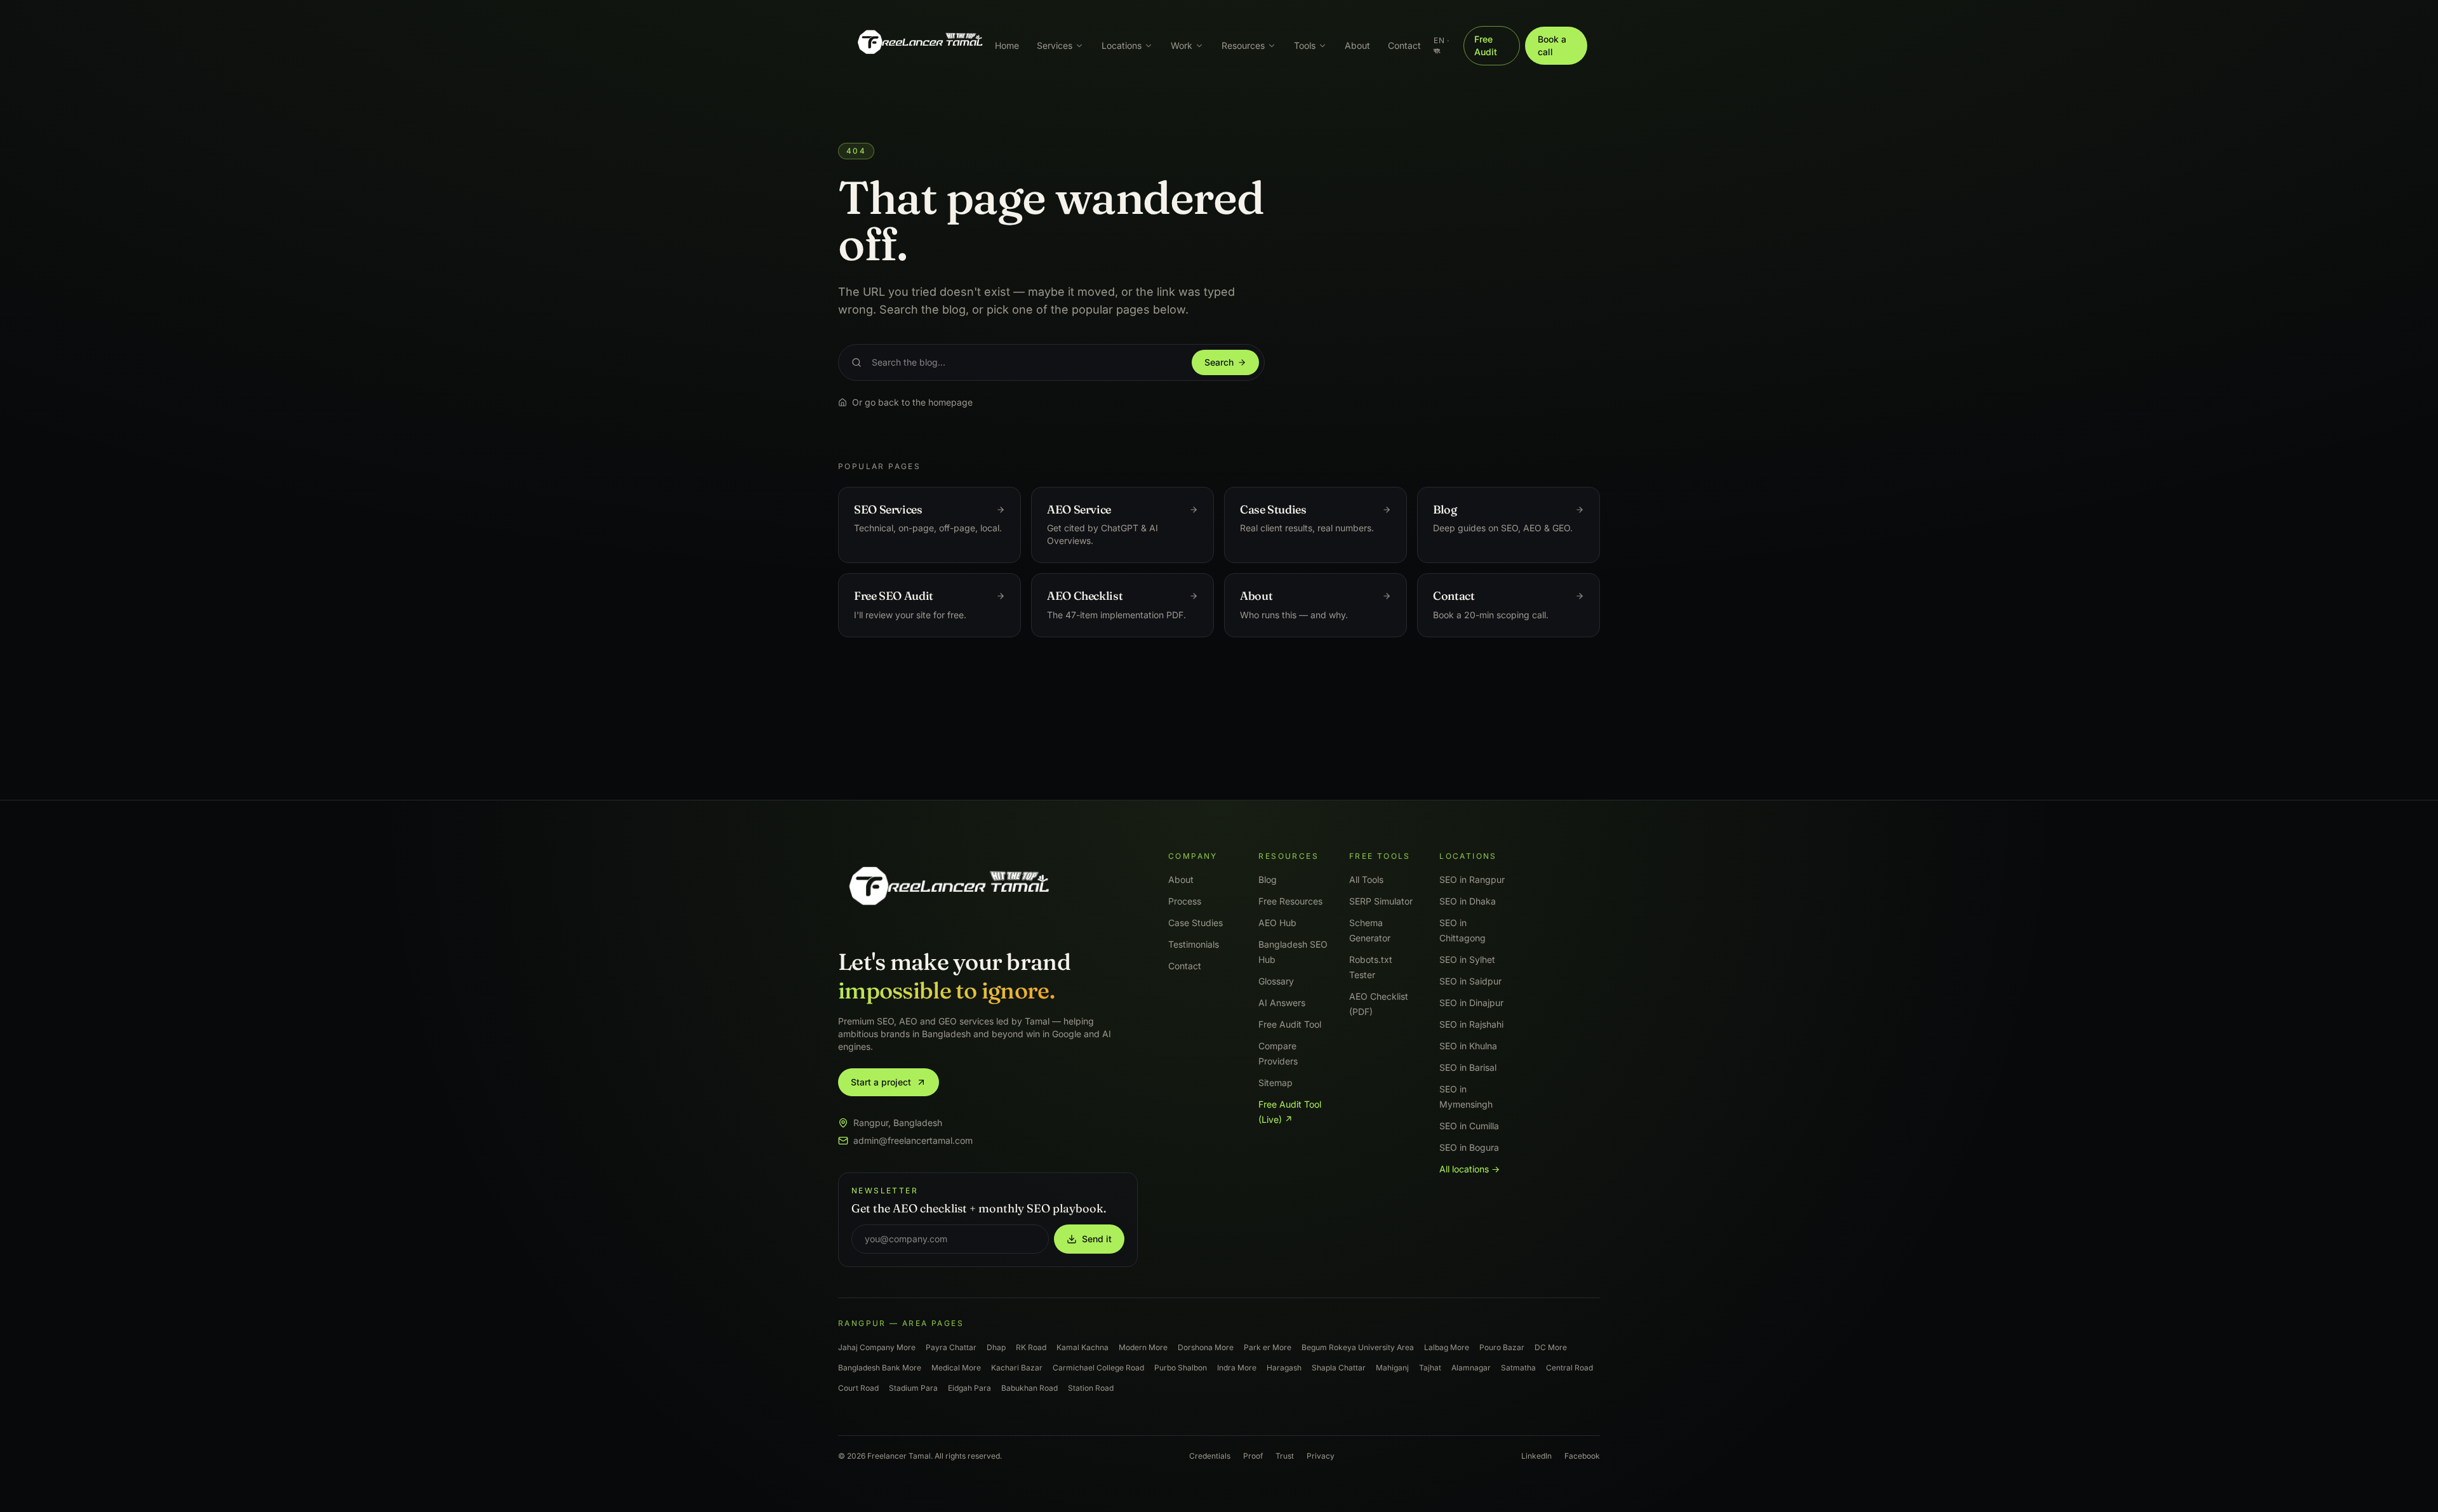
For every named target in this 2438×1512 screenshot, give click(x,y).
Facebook (1582, 1456)
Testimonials (1194, 944)
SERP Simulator (1381, 901)
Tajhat (1430, 1368)
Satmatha (1518, 1368)
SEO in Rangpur (1472, 879)
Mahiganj (1392, 1368)
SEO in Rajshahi (1471, 1024)
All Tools (1366, 879)
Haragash (1284, 1368)
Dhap (996, 1347)
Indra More (1237, 1368)
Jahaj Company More (877, 1347)
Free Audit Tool (1290, 1024)
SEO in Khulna (1468, 1046)
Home (1007, 45)
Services (1055, 45)
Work (1182, 45)
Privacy (1321, 1456)
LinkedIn (1536, 1456)
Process (1185, 901)
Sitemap (1276, 1083)
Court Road (858, 1388)
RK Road (1031, 1347)
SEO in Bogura (1469, 1147)
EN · (1441, 45)
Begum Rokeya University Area (1358, 1347)
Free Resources (1290, 901)
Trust (1285, 1456)
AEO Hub (1277, 923)
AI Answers (1282, 1003)
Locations (1122, 45)
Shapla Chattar (1339, 1368)
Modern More (1143, 1347)
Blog (1268, 879)
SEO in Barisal (1468, 1067)
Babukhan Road (1029, 1388)
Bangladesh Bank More (880, 1368)
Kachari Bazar (1017, 1368)
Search (1219, 362)
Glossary (1276, 981)
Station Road (1091, 1388)
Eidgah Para (969, 1388)
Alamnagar (1471, 1368)
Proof (1253, 1456)
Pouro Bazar (1502, 1347)
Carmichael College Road (1098, 1368)
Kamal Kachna (1082, 1347)
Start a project (881, 1082)
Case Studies (1196, 923)
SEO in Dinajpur (1471, 1003)
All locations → (1469, 1169)
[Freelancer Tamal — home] (919, 46)
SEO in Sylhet (1467, 959)
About (1357, 45)
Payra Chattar (951, 1347)
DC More (1551, 1347)
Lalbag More (1447, 1347)
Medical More (956, 1368)
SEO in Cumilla (1469, 1126)
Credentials (1210, 1456)
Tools (1305, 45)
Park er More (1268, 1347)
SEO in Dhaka (1468, 901)
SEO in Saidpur (1470, 981)
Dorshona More (1206, 1347)
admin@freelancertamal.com (913, 1140)
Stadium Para (913, 1388)
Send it (1097, 1239)
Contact (1404, 45)
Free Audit (1486, 45)
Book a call (1552, 45)
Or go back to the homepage (912, 402)
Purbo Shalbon (1181, 1368)
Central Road (1569, 1368)
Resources (1243, 45)
